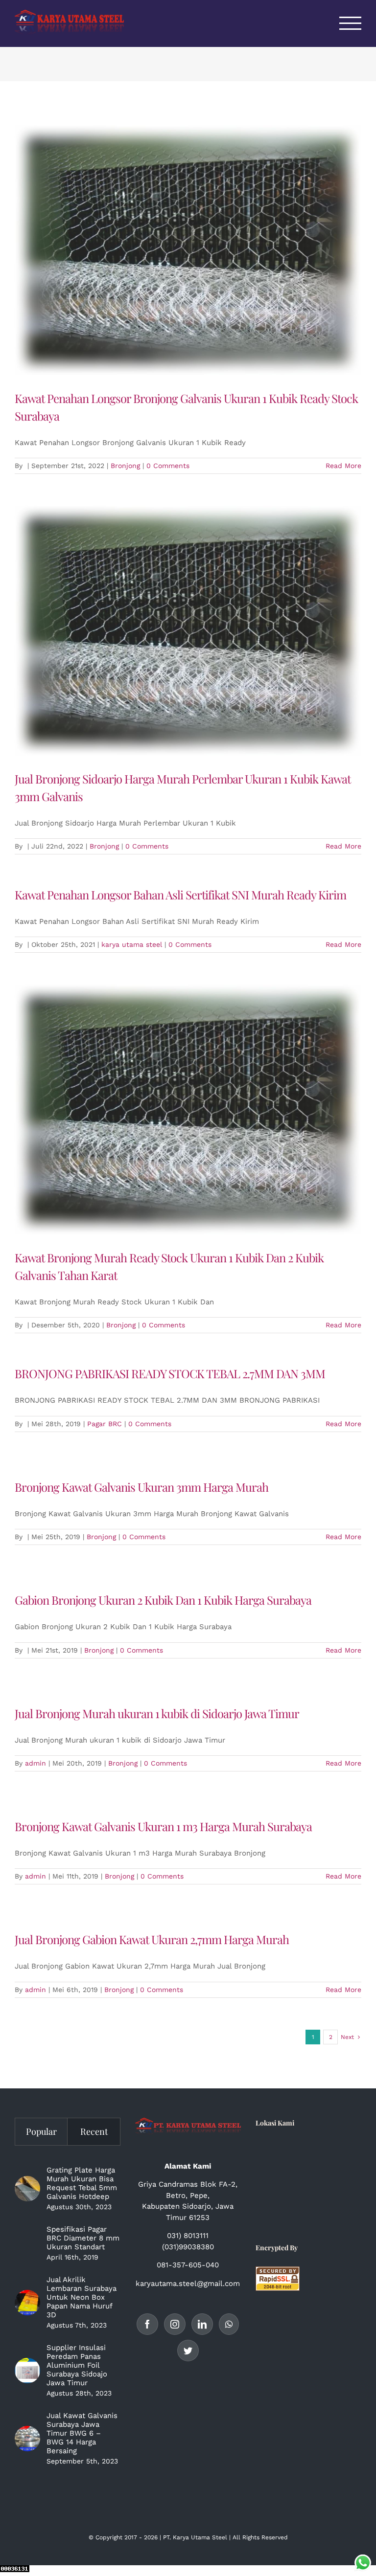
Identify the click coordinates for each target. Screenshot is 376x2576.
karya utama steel (132, 944)
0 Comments (168, 466)
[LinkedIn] (202, 2324)
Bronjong (125, 466)
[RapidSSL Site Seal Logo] (278, 2272)
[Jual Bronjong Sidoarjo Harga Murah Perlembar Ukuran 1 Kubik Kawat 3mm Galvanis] (188, 631)
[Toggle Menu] (351, 23)
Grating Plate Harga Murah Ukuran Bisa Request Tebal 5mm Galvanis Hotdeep (82, 2183)
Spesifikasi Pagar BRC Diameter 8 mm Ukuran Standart (83, 2238)
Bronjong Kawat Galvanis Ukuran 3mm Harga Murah (141, 1487)
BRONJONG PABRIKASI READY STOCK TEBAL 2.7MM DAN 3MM (170, 1373)
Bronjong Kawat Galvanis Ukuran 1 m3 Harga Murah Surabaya (163, 1826)
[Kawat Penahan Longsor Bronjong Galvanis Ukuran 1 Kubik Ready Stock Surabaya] (188, 250)
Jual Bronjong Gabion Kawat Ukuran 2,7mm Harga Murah (152, 1939)
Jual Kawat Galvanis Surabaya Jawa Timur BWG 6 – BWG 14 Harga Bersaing (82, 2433)
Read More (343, 466)
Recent (94, 2131)
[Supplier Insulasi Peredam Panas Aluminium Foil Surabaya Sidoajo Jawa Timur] (27, 2371)
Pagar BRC (105, 1424)
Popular (41, 2131)
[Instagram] (175, 2324)
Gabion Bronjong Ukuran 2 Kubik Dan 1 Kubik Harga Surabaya (163, 1600)
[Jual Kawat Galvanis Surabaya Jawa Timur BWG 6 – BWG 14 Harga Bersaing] (27, 2439)
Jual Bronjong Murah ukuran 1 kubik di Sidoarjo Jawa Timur (157, 1713)
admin (35, 1763)
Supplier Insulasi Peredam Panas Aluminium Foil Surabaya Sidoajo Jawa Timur (77, 2365)
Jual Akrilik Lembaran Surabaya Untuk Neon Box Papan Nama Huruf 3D (82, 2297)
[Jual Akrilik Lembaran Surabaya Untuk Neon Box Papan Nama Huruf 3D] (27, 2303)
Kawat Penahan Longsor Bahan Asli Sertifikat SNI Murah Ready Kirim (180, 895)
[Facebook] (147, 2324)
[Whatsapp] (229, 2324)
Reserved (275, 2537)
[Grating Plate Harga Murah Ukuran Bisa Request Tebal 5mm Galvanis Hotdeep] (27, 2189)
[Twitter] (188, 2351)
